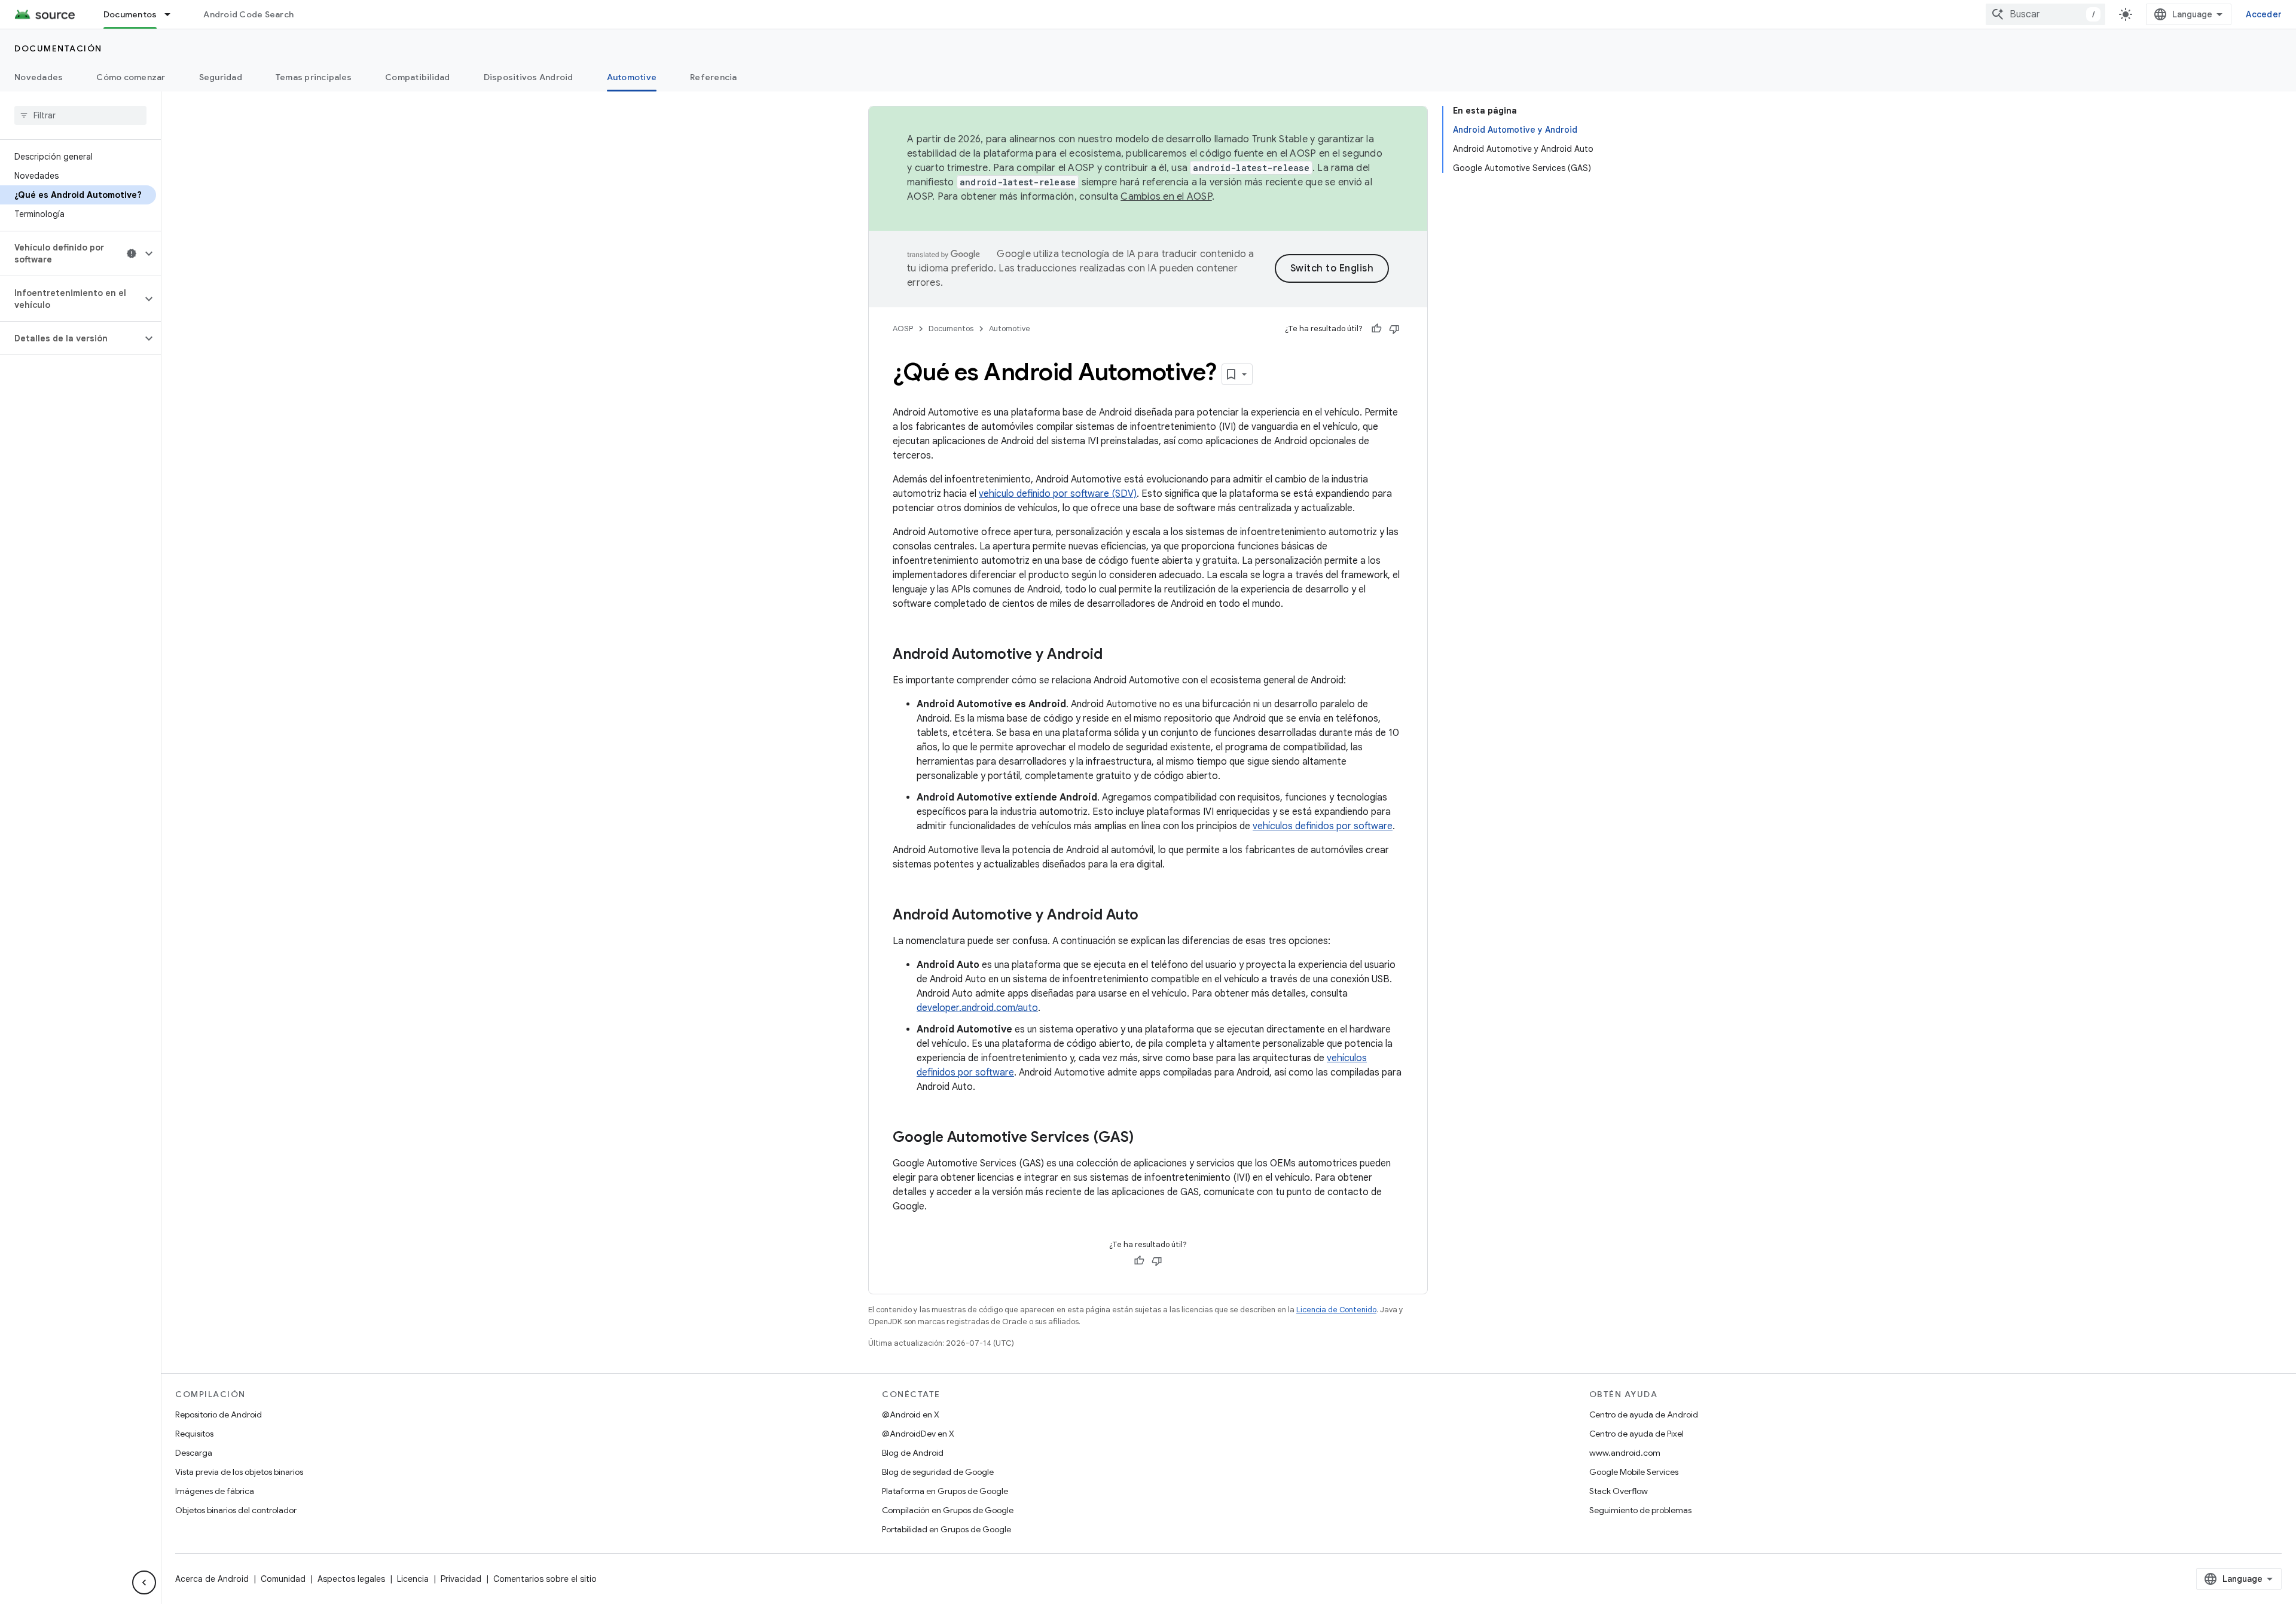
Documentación (58, 48)
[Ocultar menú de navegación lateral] (144, 1582)
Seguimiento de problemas (1640, 1510)
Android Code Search (248, 14)
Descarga (194, 1453)
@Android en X (911, 1414)
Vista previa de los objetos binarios (239, 1472)
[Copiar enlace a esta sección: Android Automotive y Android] (1115, 655)
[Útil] (1376, 329)
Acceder (2264, 14)
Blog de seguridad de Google (938, 1472)
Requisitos (194, 1434)
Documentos (130, 14)
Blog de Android (913, 1453)
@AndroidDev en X (918, 1434)
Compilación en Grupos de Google (948, 1510)
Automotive (632, 77)
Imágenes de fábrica (215, 1491)
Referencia (714, 77)
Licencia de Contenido (1336, 1310)
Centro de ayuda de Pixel (1636, 1434)
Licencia (413, 1579)
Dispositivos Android (529, 77)
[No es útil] (1394, 329)
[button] (71, 253)
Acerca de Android (212, 1579)
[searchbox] (80, 115)
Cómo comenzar (131, 77)
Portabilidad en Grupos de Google (947, 1529)
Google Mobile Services (1634, 1472)
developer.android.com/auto (977, 1008)
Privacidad (461, 1579)
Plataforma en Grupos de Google (945, 1491)
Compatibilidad (418, 77)
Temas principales (314, 77)
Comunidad (283, 1579)
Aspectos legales (351, 1579)
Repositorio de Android (219, 1414)
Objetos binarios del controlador (236, 1510)
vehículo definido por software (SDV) (1058, 494)
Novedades (39, 77)
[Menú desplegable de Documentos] (173, 14)
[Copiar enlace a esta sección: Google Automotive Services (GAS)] (1146, 1138)
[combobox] (2045, 14)
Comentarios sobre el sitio (545, 1579)
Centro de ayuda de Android (1644, 1414)
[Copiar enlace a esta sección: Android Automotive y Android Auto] (1150, 916)
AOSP (903, 329)
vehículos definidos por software (1323, 826)
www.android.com (1625, 1453)
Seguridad (221, 77)
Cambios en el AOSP (1166, 197)
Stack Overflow (1619, 1491)
